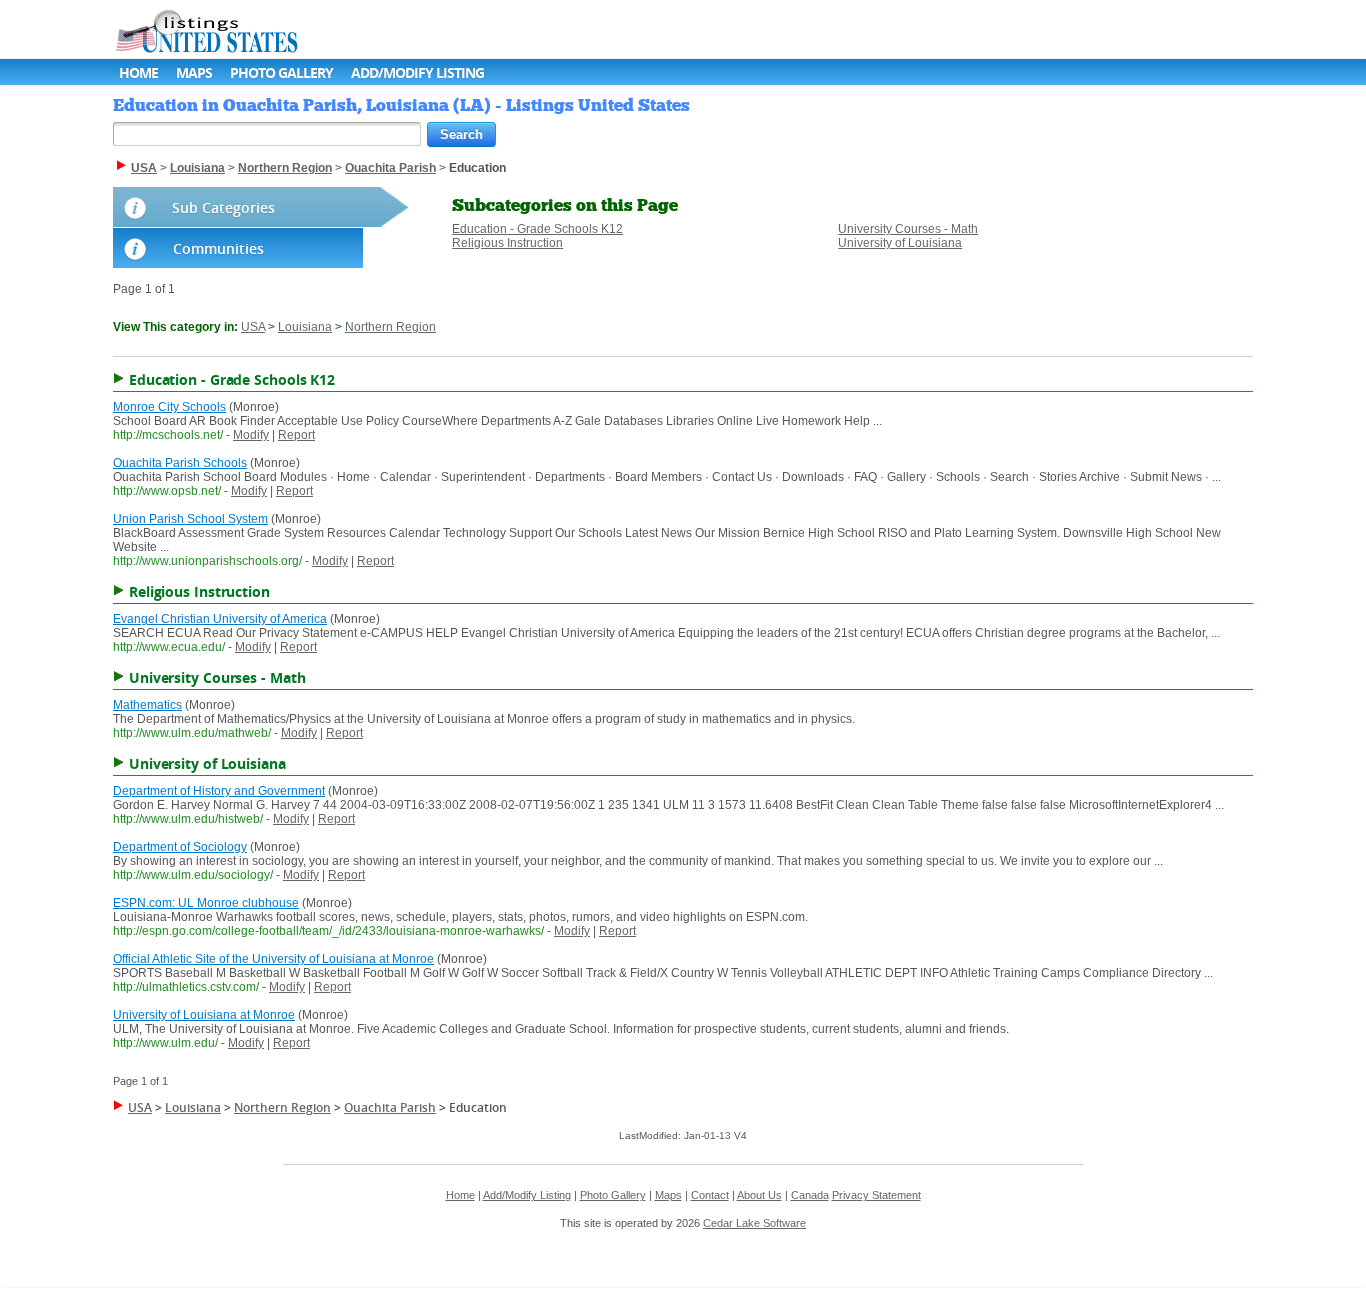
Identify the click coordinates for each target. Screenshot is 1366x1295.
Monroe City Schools (169, 407)
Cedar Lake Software (754, 1223)
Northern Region (390, 327)
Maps (194, 72)
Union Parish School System (190, 519)
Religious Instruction (507, 243)
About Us (759, 1195)
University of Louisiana (900, 243)
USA (253, 327)
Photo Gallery (281, 72)
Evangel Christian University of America (220, 619)
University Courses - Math (908, 229)
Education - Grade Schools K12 (537, 229)
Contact (710, 1195)
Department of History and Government (219, 791)
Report (296, 435)
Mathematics (147, 705)
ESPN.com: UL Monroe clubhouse (206, 903)
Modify (251, 435)
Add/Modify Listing (417, 72)
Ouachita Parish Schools (180, 463)
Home (138, 72)
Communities (218, 248)
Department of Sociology (180, 847)
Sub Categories (223, 207)
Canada (810, 1195)
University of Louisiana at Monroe (204, 1015)
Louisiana (305, 327)
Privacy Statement (876, 1195)
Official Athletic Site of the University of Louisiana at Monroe (273, 959)
